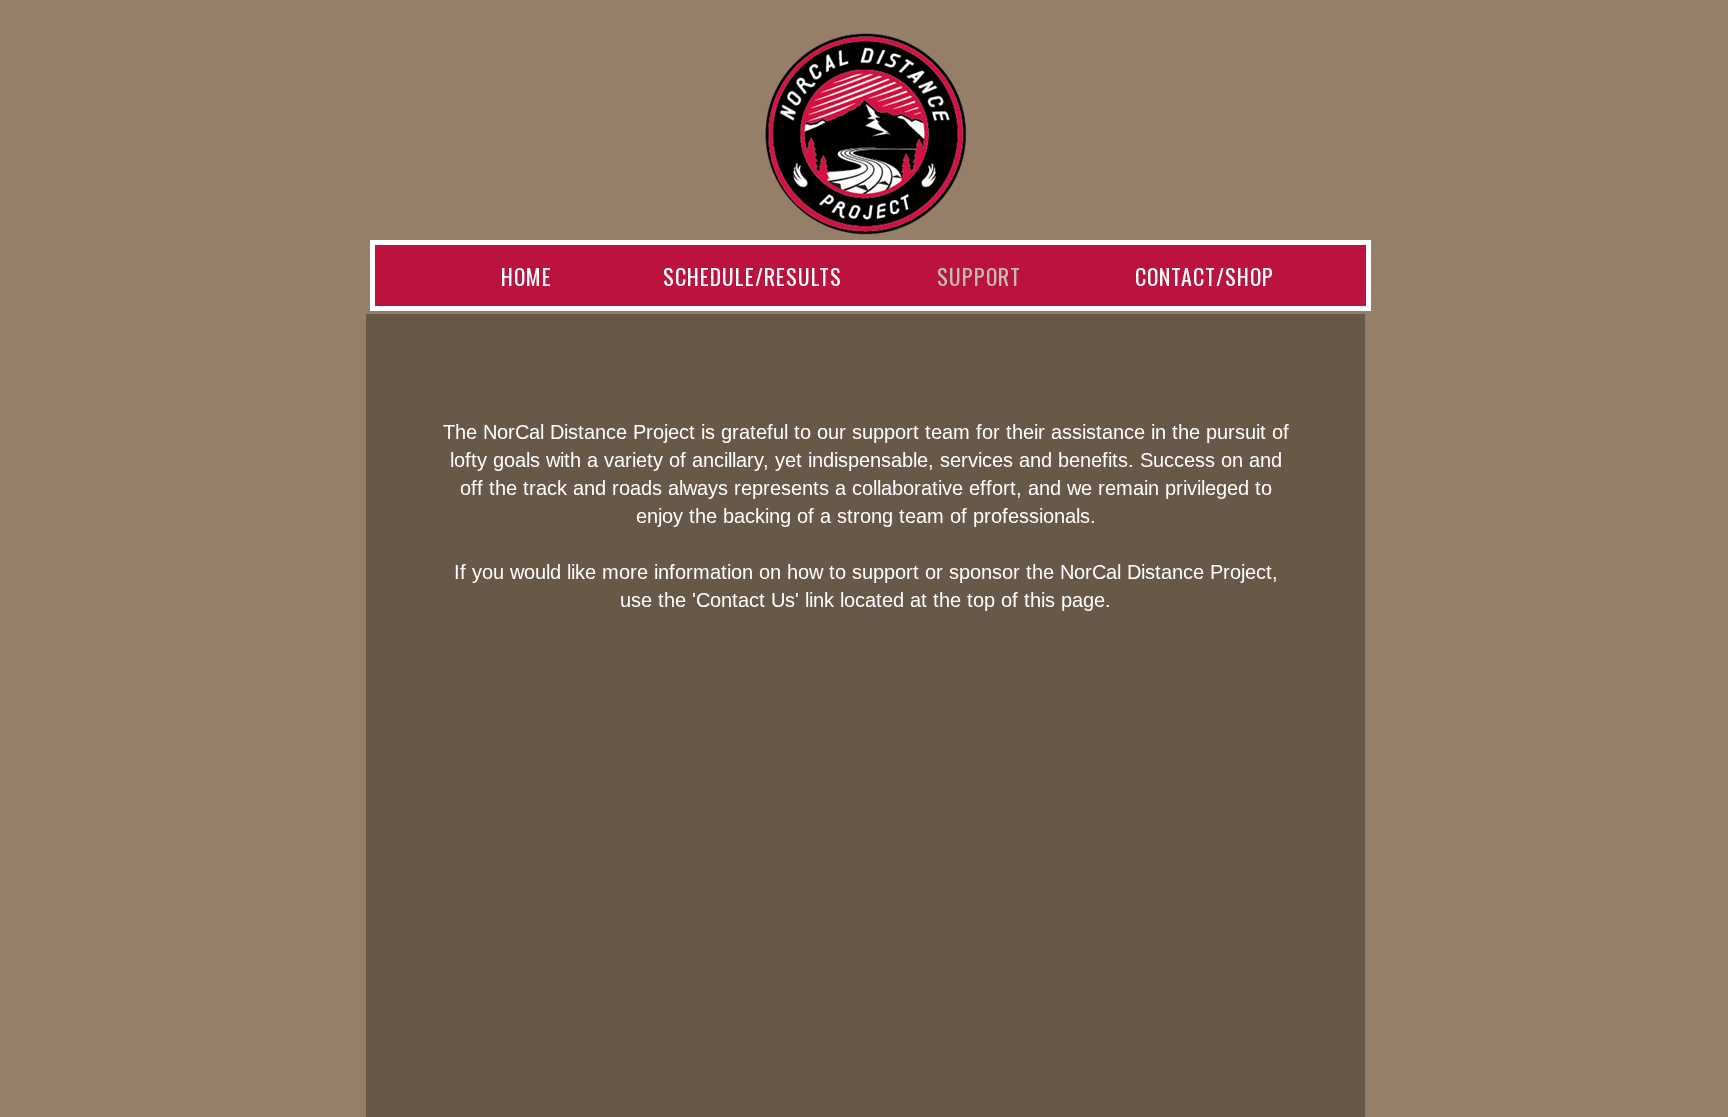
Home (526, 276)
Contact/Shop (1204, 276)
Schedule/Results (752, 276)
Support (979, 276)
